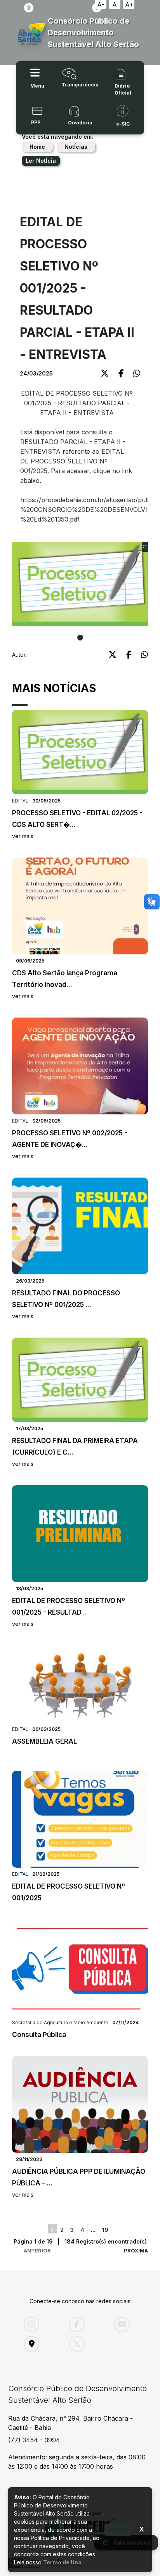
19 (105, 2230)
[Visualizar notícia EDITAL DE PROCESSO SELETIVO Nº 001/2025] (80, 1819)
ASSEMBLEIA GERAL (44, 1741)
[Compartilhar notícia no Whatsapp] (137, 373)
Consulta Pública (39, 2035)
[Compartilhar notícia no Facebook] (121, 373)
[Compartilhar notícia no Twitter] (105, 373)
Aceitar (118, 2530)
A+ (129, 5)
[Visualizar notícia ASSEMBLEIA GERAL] (80, 1684)
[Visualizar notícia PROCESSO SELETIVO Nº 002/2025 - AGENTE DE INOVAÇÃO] (80, 1066)
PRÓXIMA (136, 2251)
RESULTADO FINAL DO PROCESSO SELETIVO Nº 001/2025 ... (66, 1304)
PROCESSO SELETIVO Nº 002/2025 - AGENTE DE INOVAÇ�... (70, 1144)
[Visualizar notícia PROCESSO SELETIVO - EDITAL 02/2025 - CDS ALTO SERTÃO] (80, 752)
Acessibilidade (29, 8)
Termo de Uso (62, 2562)
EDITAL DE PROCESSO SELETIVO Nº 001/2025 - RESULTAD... (69, 1612)
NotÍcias (76, 147)
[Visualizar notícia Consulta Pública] (80, 1968)
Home (37, 147)
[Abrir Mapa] (41, 2344)
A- (101, 5)
